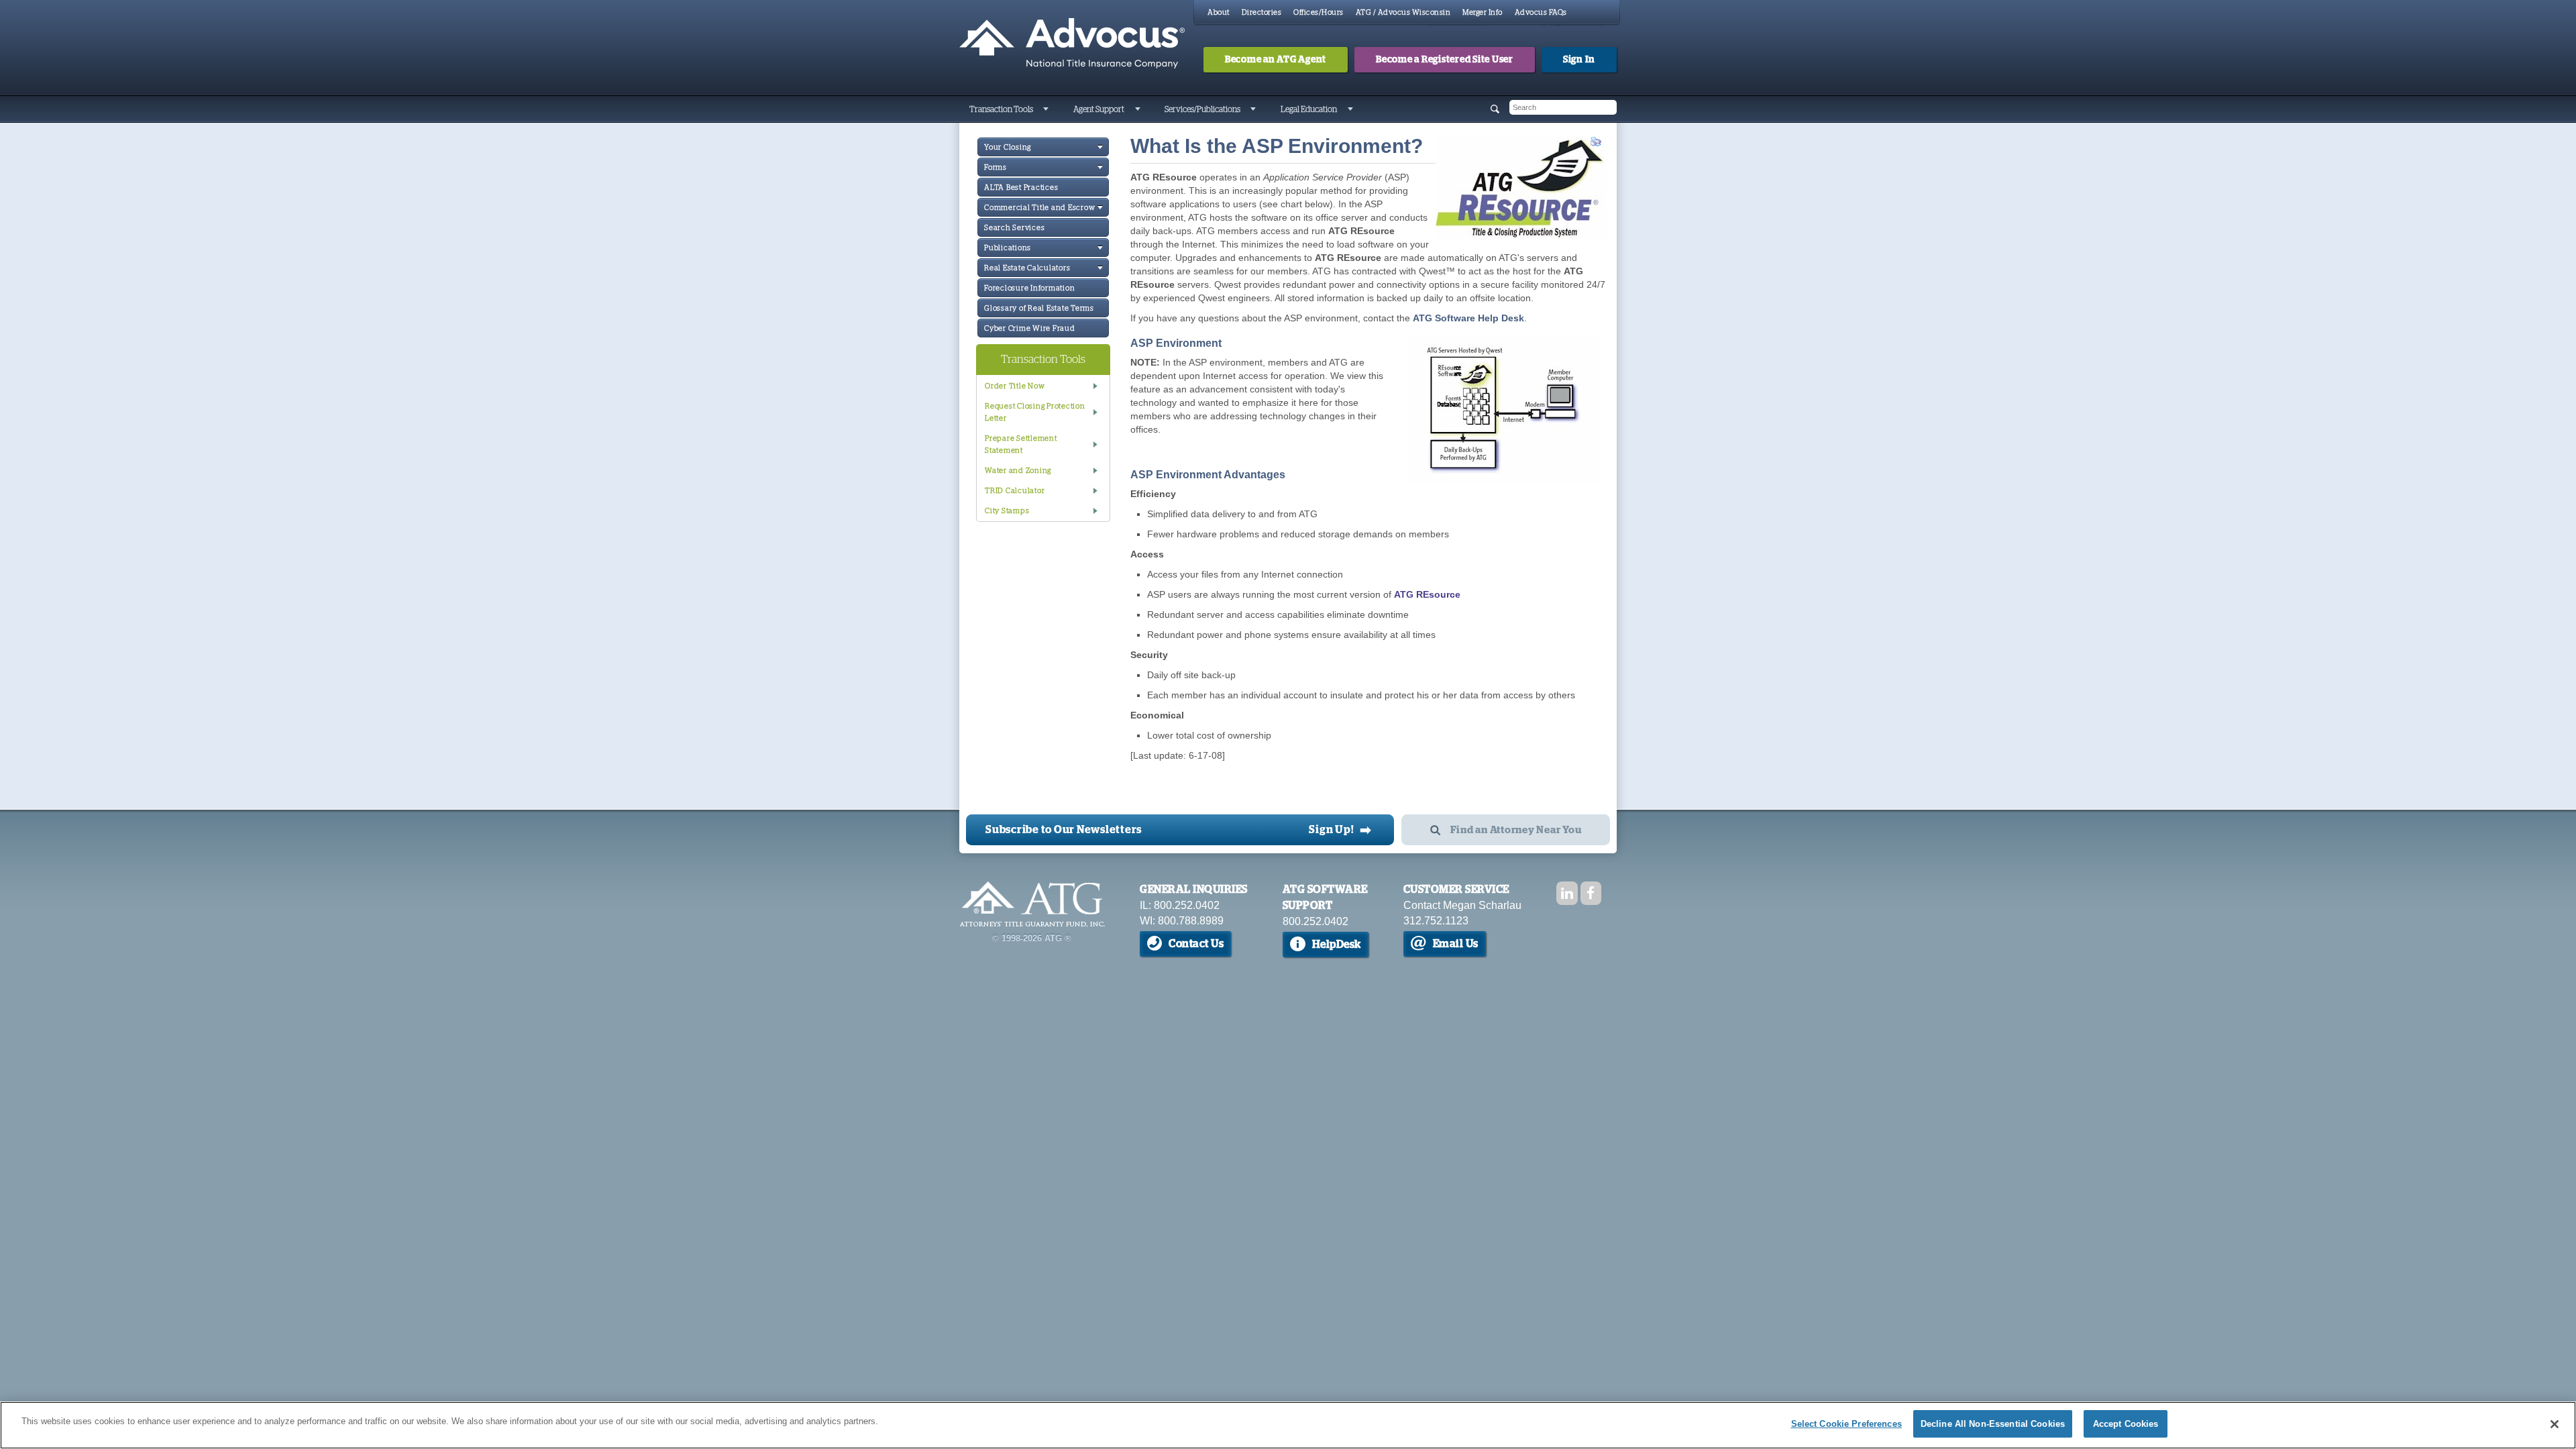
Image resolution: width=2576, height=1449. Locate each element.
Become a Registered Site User (1445, 60)
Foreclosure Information (1029, 288)
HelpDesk (1337, 945)
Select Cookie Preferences (1846, 1424)
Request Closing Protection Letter (1035, 412)
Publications (1008, 248)
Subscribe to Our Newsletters (1064, 830)
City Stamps (1007, 511)
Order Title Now (1015, 386)
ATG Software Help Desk (1468, 318)
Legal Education (1309, 109)
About (1219, 12)
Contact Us (1196, 944)
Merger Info (1483, 12)
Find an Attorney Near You (1516, 830)
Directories (1262, 12)
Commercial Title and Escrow (1039, 208)
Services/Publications (1202, 109)
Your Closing (1008, 147)
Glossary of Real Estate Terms (1039, 308)
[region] (1288, 1425)
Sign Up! (1340, 830)
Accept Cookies (2126, 1424)
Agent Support (1099, 109)
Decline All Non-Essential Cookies (1993, 1424)
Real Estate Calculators (1027, 268)
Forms (996, 167)
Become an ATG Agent (1276, 60)
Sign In (1579, 60)
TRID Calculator (1015, 491)
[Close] (2555, 1424)
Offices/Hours (1319, 12)
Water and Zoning (1018, 471)
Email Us (1456, 944)
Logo (1032, 904)
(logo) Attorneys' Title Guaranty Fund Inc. (1072, 44)
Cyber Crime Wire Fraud (1030, 328)
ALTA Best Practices (1021, 187)
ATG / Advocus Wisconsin (1403, 12)
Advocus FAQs (1541, 12)
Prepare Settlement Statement (1021, 444)
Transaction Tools (1001, 109)
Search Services (1014, 228)
